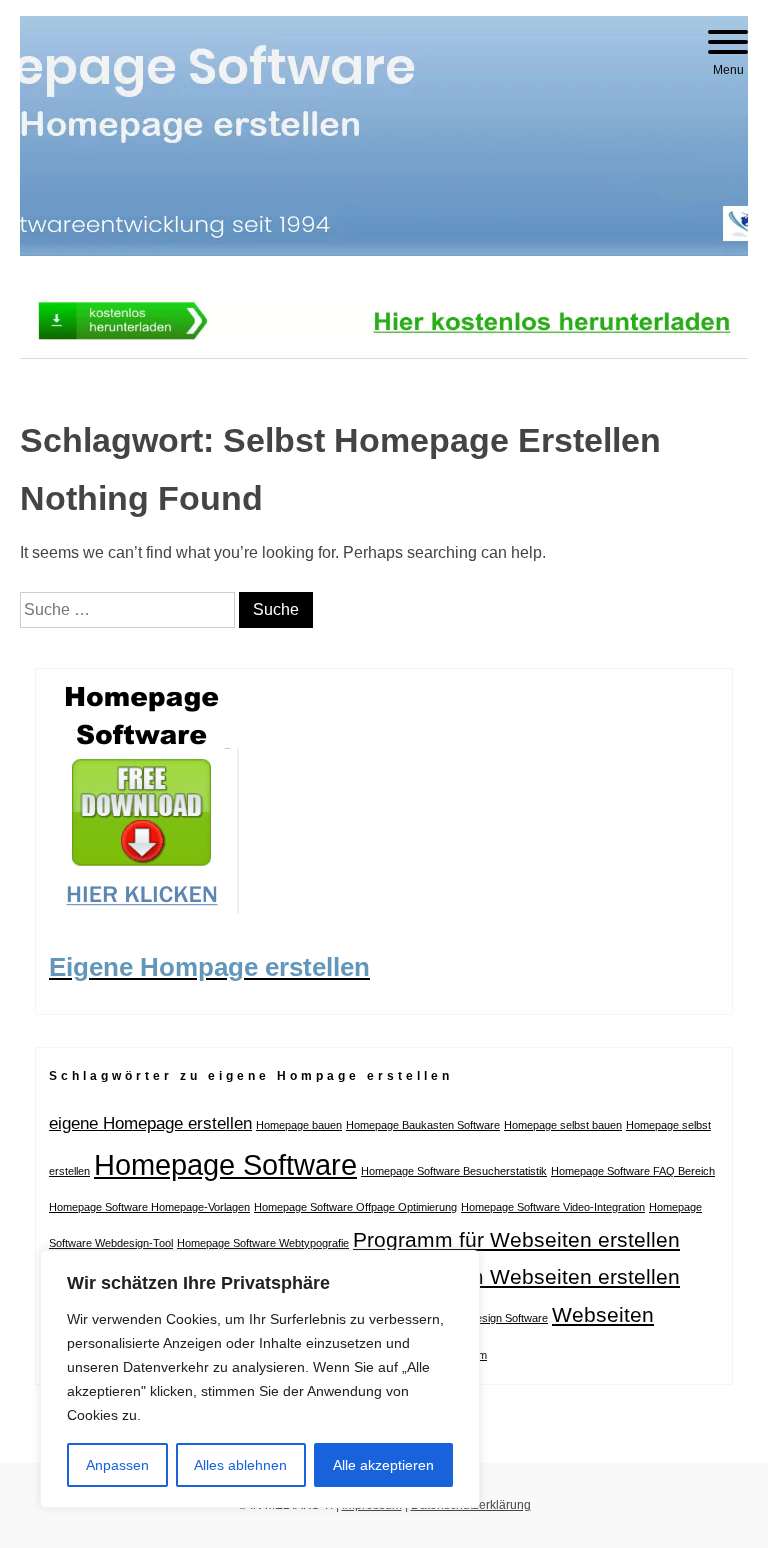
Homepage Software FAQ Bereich (633, 1171)
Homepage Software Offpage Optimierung (355, 1207)
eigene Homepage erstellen (150, 1123)
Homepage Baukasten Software (423, 1125)
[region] (260, 1379)
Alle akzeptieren (383, 1465)
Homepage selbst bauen (563, 1125)
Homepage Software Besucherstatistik (454, 1171)
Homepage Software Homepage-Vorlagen (149, 1207)
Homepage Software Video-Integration (553, 1207)
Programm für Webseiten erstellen (516, 1239)
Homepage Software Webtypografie (263, 1243)
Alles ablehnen (240, 1465)
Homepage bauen (299, 1125)
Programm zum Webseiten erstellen (508, 1276)
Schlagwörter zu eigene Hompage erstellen (251, 1076)
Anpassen (117, 1465)
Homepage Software (225, 1164)
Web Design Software (495, 1318)
